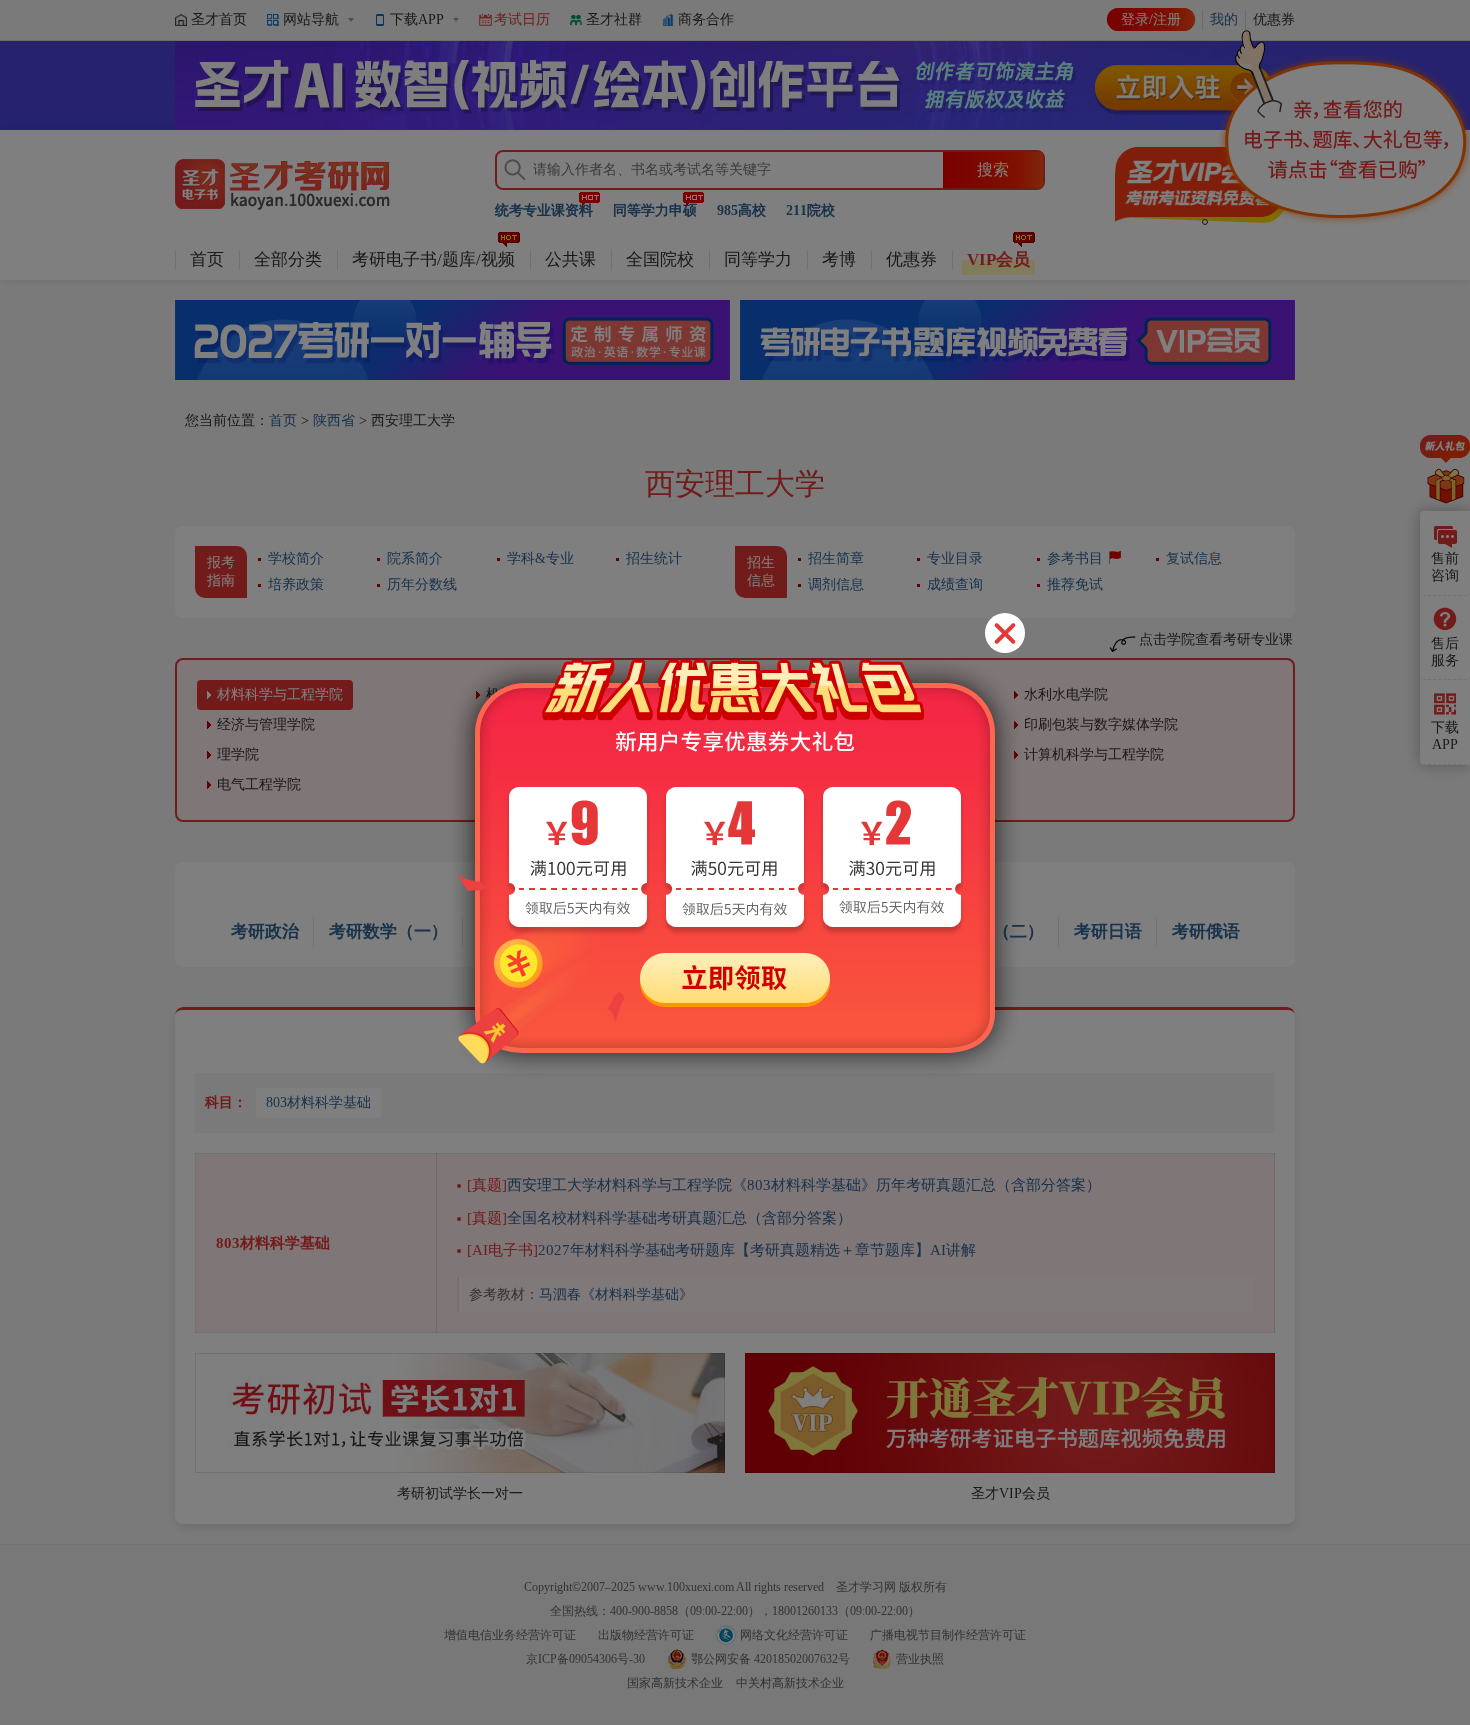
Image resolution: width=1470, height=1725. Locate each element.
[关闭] (1005, 633)
